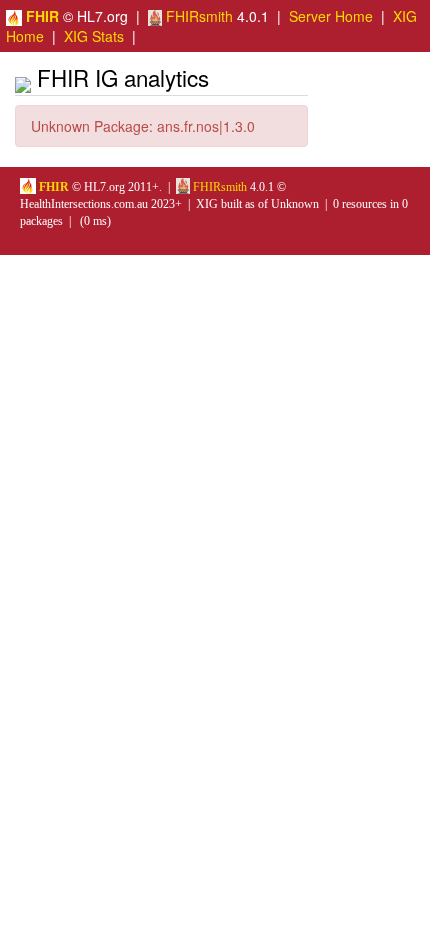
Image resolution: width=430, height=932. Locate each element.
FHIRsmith (197, 16)
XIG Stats (94, 36)
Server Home (331, 16)
